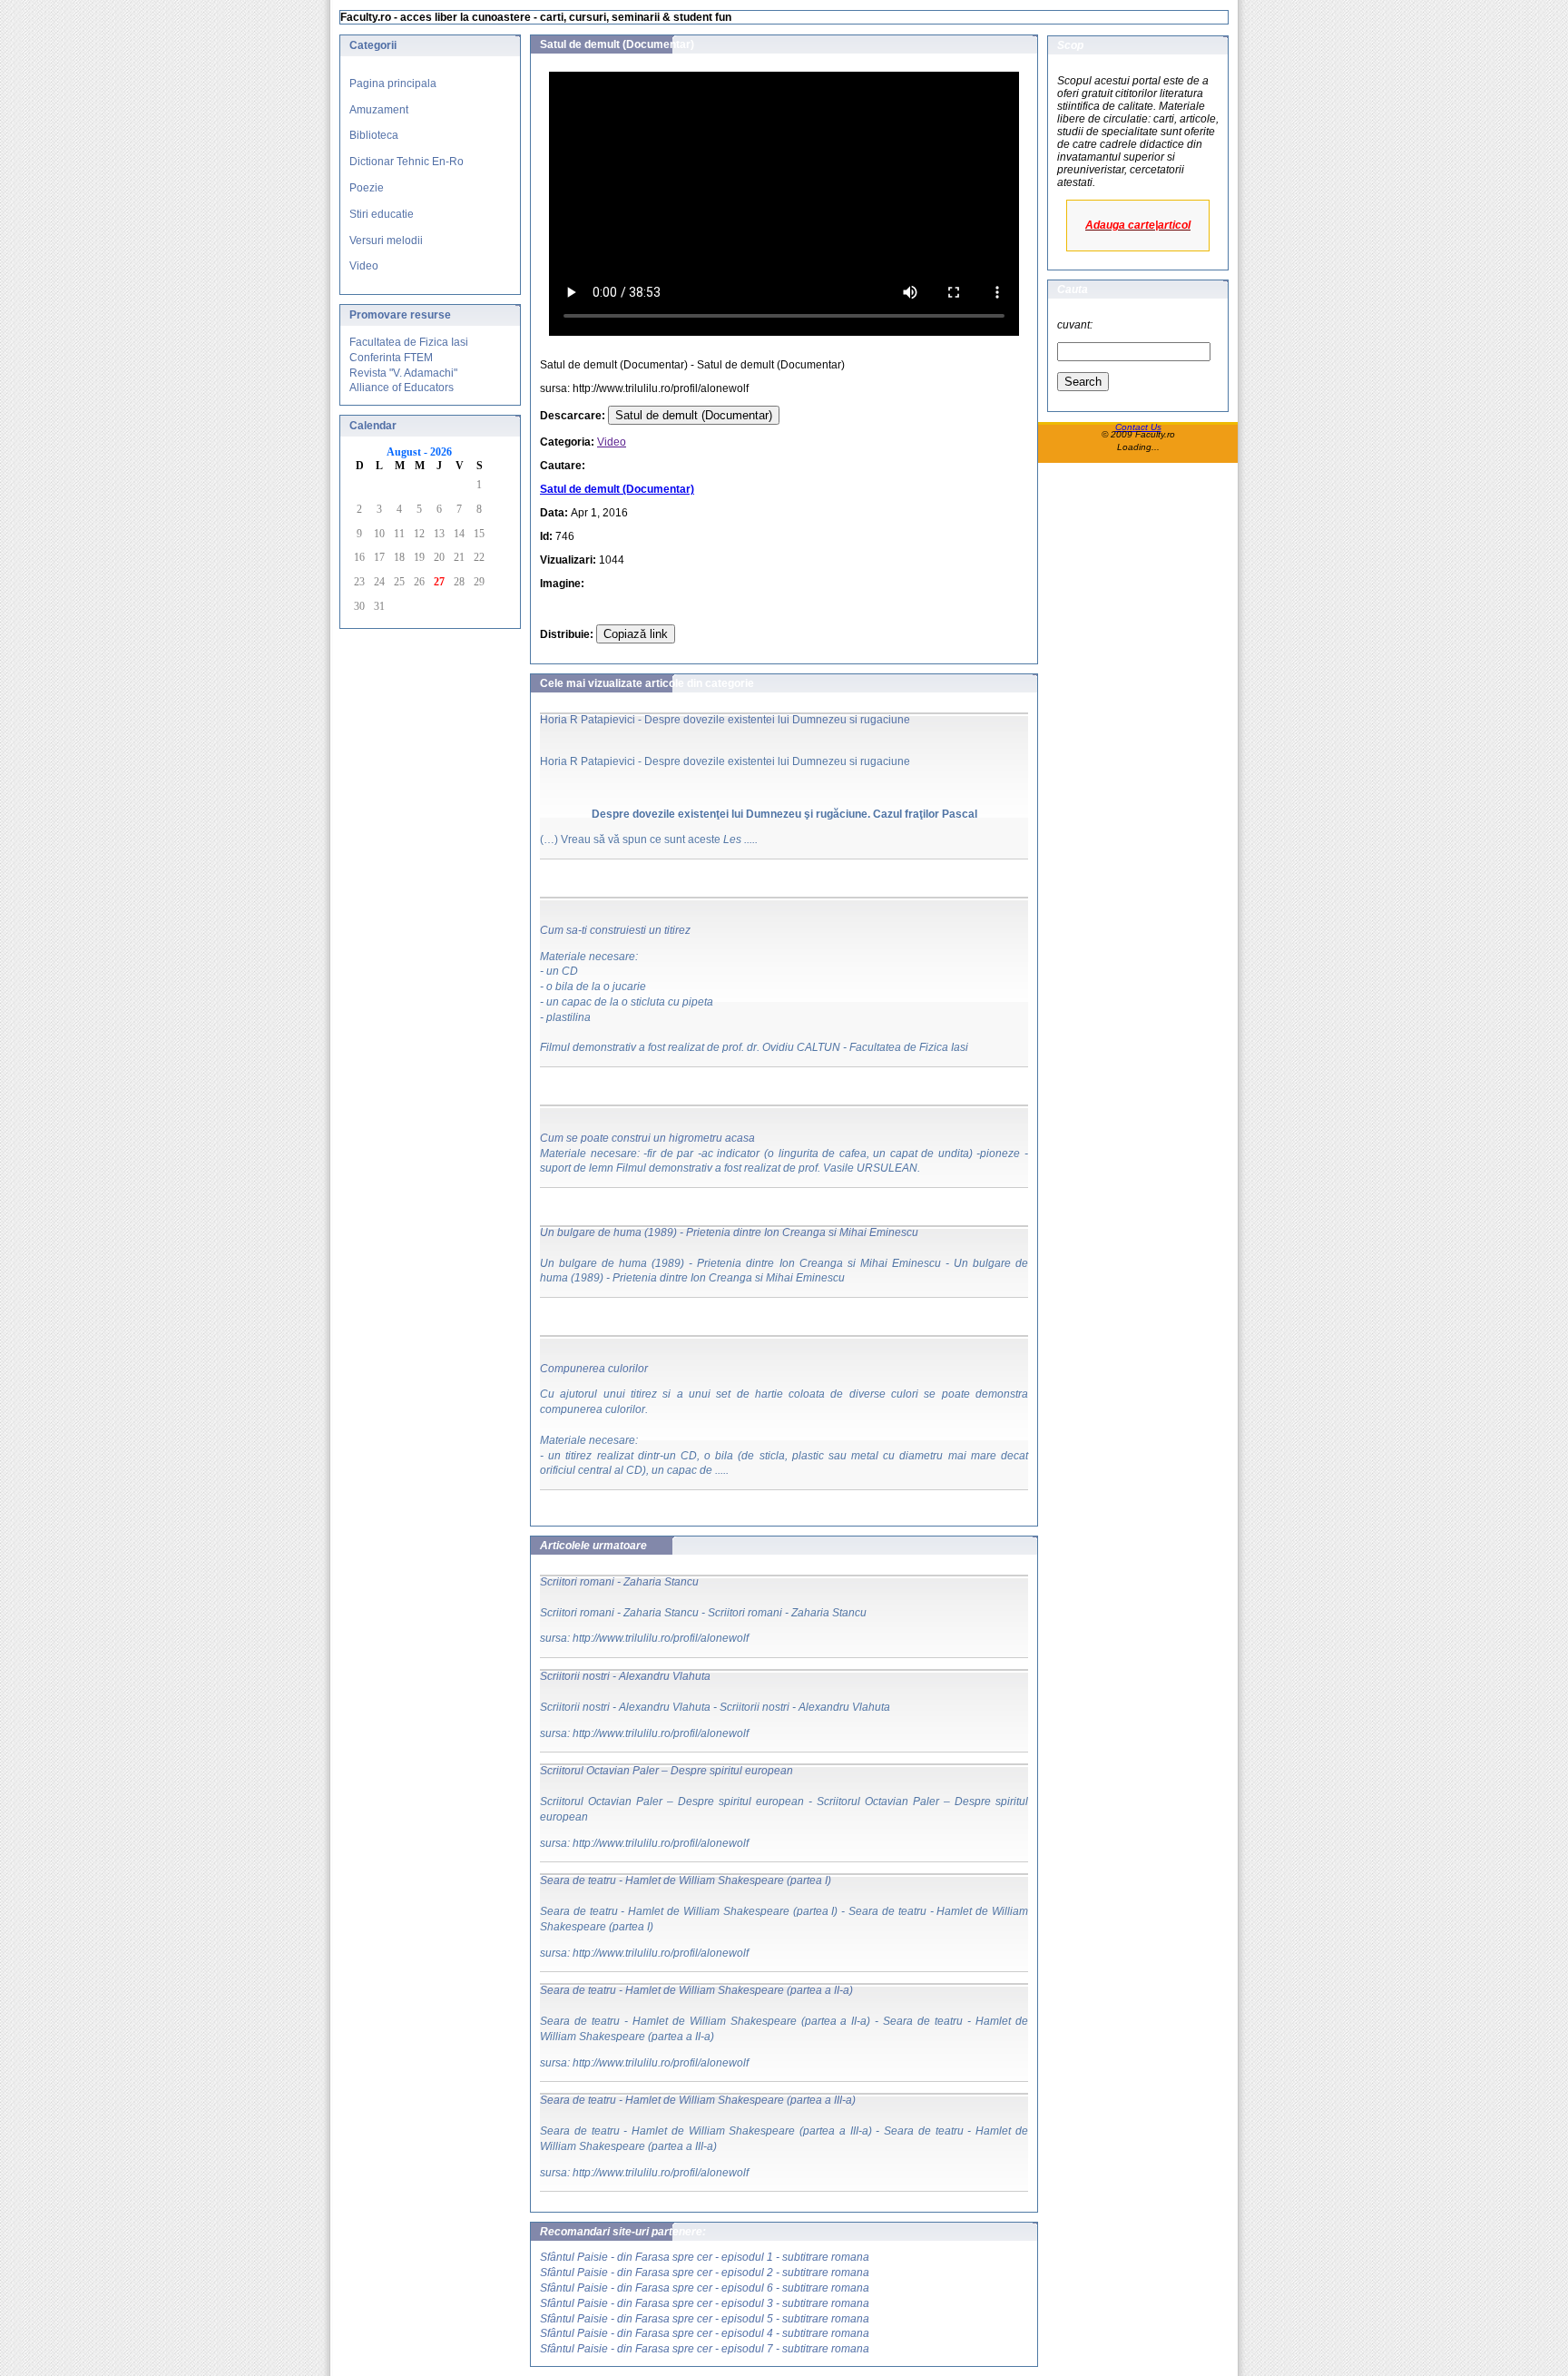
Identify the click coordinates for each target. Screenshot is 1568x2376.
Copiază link (636, 634)
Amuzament (379, 110)
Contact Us (1138, 427)
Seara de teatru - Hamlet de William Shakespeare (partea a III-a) (698, 2100)
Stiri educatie (382, 214)
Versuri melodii (386, 241)
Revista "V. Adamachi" (403, 373)
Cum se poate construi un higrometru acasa (647, 1138)
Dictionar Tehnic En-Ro (407, 162)
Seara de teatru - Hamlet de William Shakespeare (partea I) (686, 1880)
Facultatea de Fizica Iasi (409, 342)
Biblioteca (374, 135)
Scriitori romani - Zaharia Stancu (619, 1582)
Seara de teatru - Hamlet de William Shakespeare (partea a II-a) (696, 1990)
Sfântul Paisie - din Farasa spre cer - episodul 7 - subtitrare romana (705, 2349)
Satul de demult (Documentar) (694, 415)
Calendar (373, 426)
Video (364, 266)
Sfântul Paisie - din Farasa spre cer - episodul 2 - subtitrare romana (705, 2273)
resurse (431, 315)
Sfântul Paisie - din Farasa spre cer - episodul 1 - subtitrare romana (705, 2257)
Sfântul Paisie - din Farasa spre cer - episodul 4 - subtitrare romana (705, 2333)
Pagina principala (393, 83)
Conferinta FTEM (391, 358)
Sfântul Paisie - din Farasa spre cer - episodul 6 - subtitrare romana (705, 2288)
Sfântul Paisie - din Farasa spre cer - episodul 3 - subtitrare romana (705, 2303)
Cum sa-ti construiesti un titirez (615, 930)
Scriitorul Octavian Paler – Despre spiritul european (666, 1771)
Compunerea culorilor (594, 1369)
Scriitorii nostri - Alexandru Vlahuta (625, 1676)
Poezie (367, 188)
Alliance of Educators (402, 388)
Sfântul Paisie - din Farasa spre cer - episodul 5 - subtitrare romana (705, 2319)
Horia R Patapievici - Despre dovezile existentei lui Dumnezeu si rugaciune (725, 720)
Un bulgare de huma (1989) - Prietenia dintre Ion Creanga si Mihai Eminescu (729, 1232)
